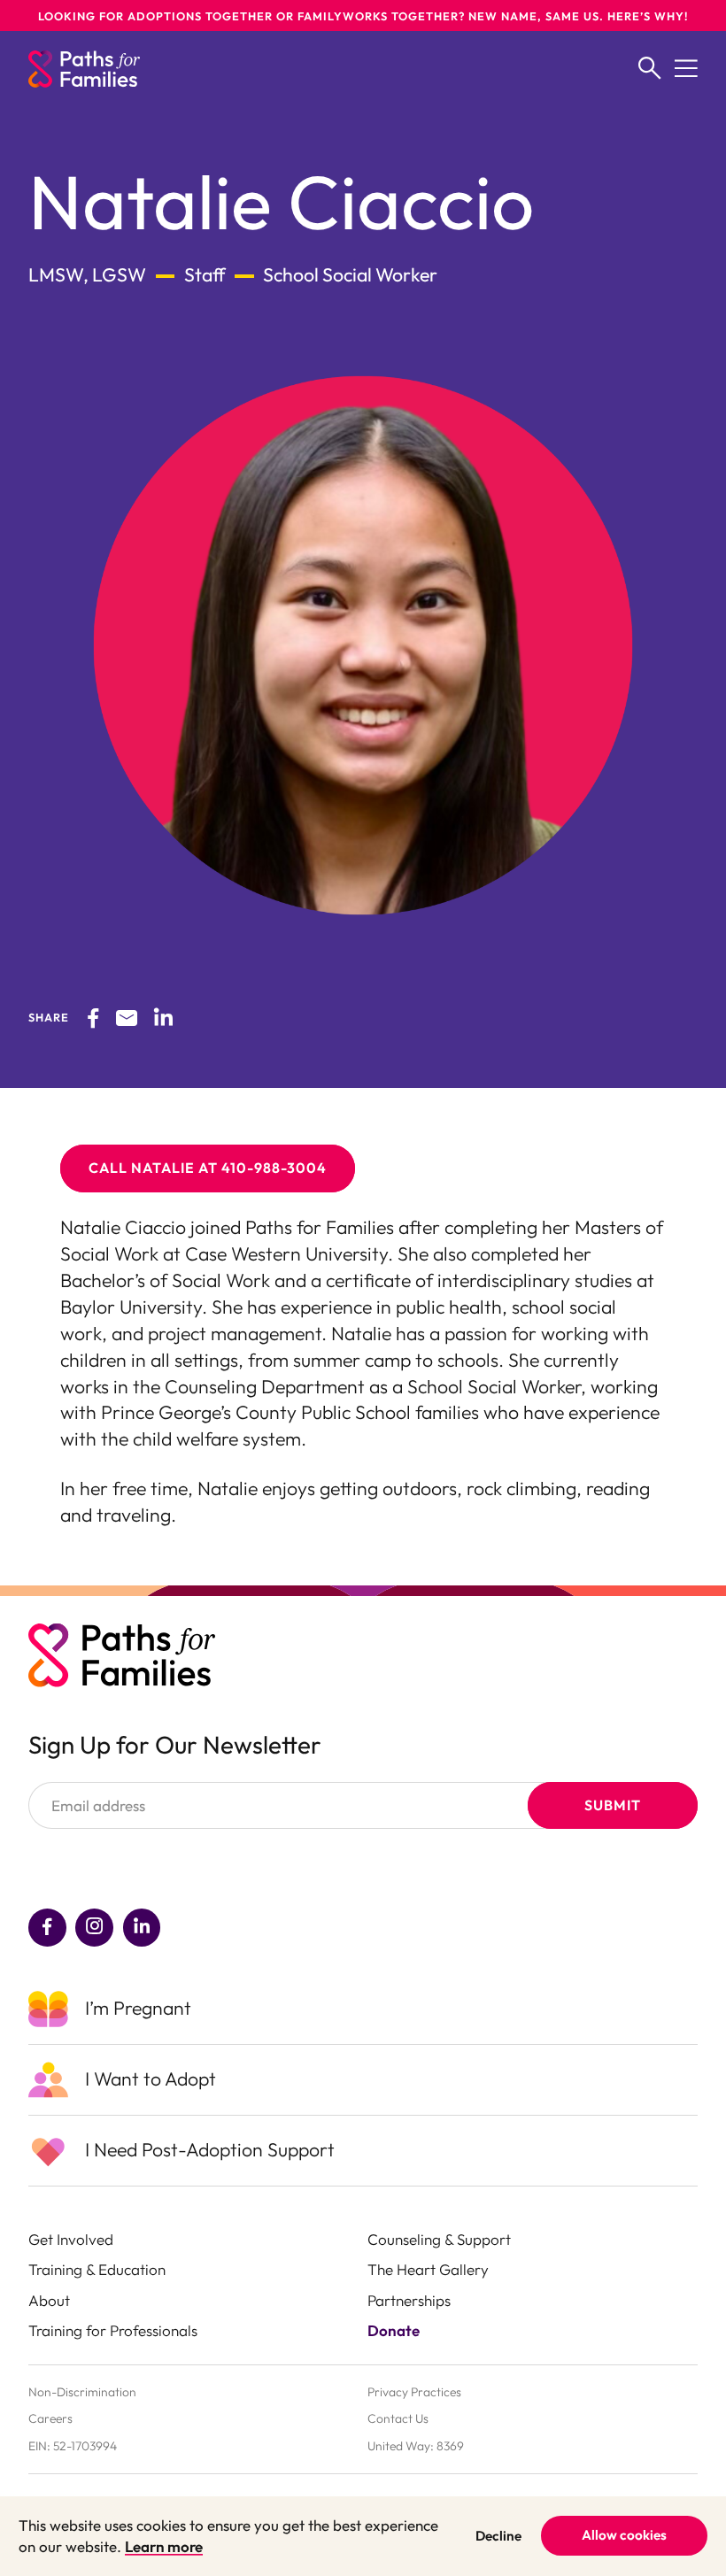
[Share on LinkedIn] (142, 1928)
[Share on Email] (127, 1017)
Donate (394, 2330)
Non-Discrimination (82, 2392)
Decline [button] (498, 2536)
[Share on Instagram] (94, 1928)
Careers (50, 2418)
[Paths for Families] (84, 69)
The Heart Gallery (428, 2269)
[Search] (650, 69)
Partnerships (409, 2300)
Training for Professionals (113, 2330)
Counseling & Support (439, 2239)
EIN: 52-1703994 (73, 2446)
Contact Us (398, 2418)
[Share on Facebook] (93, 1017)
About (49, 2300)
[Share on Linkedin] (163, 1017)
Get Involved (71, 2239)
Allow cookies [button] (624, 2535)
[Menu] (686, 69)
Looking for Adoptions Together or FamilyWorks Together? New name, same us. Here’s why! (363, 16)
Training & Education (97, 2269)
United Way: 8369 (416, 2446)
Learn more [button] (164, 2546)
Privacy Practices (414, 2392)
